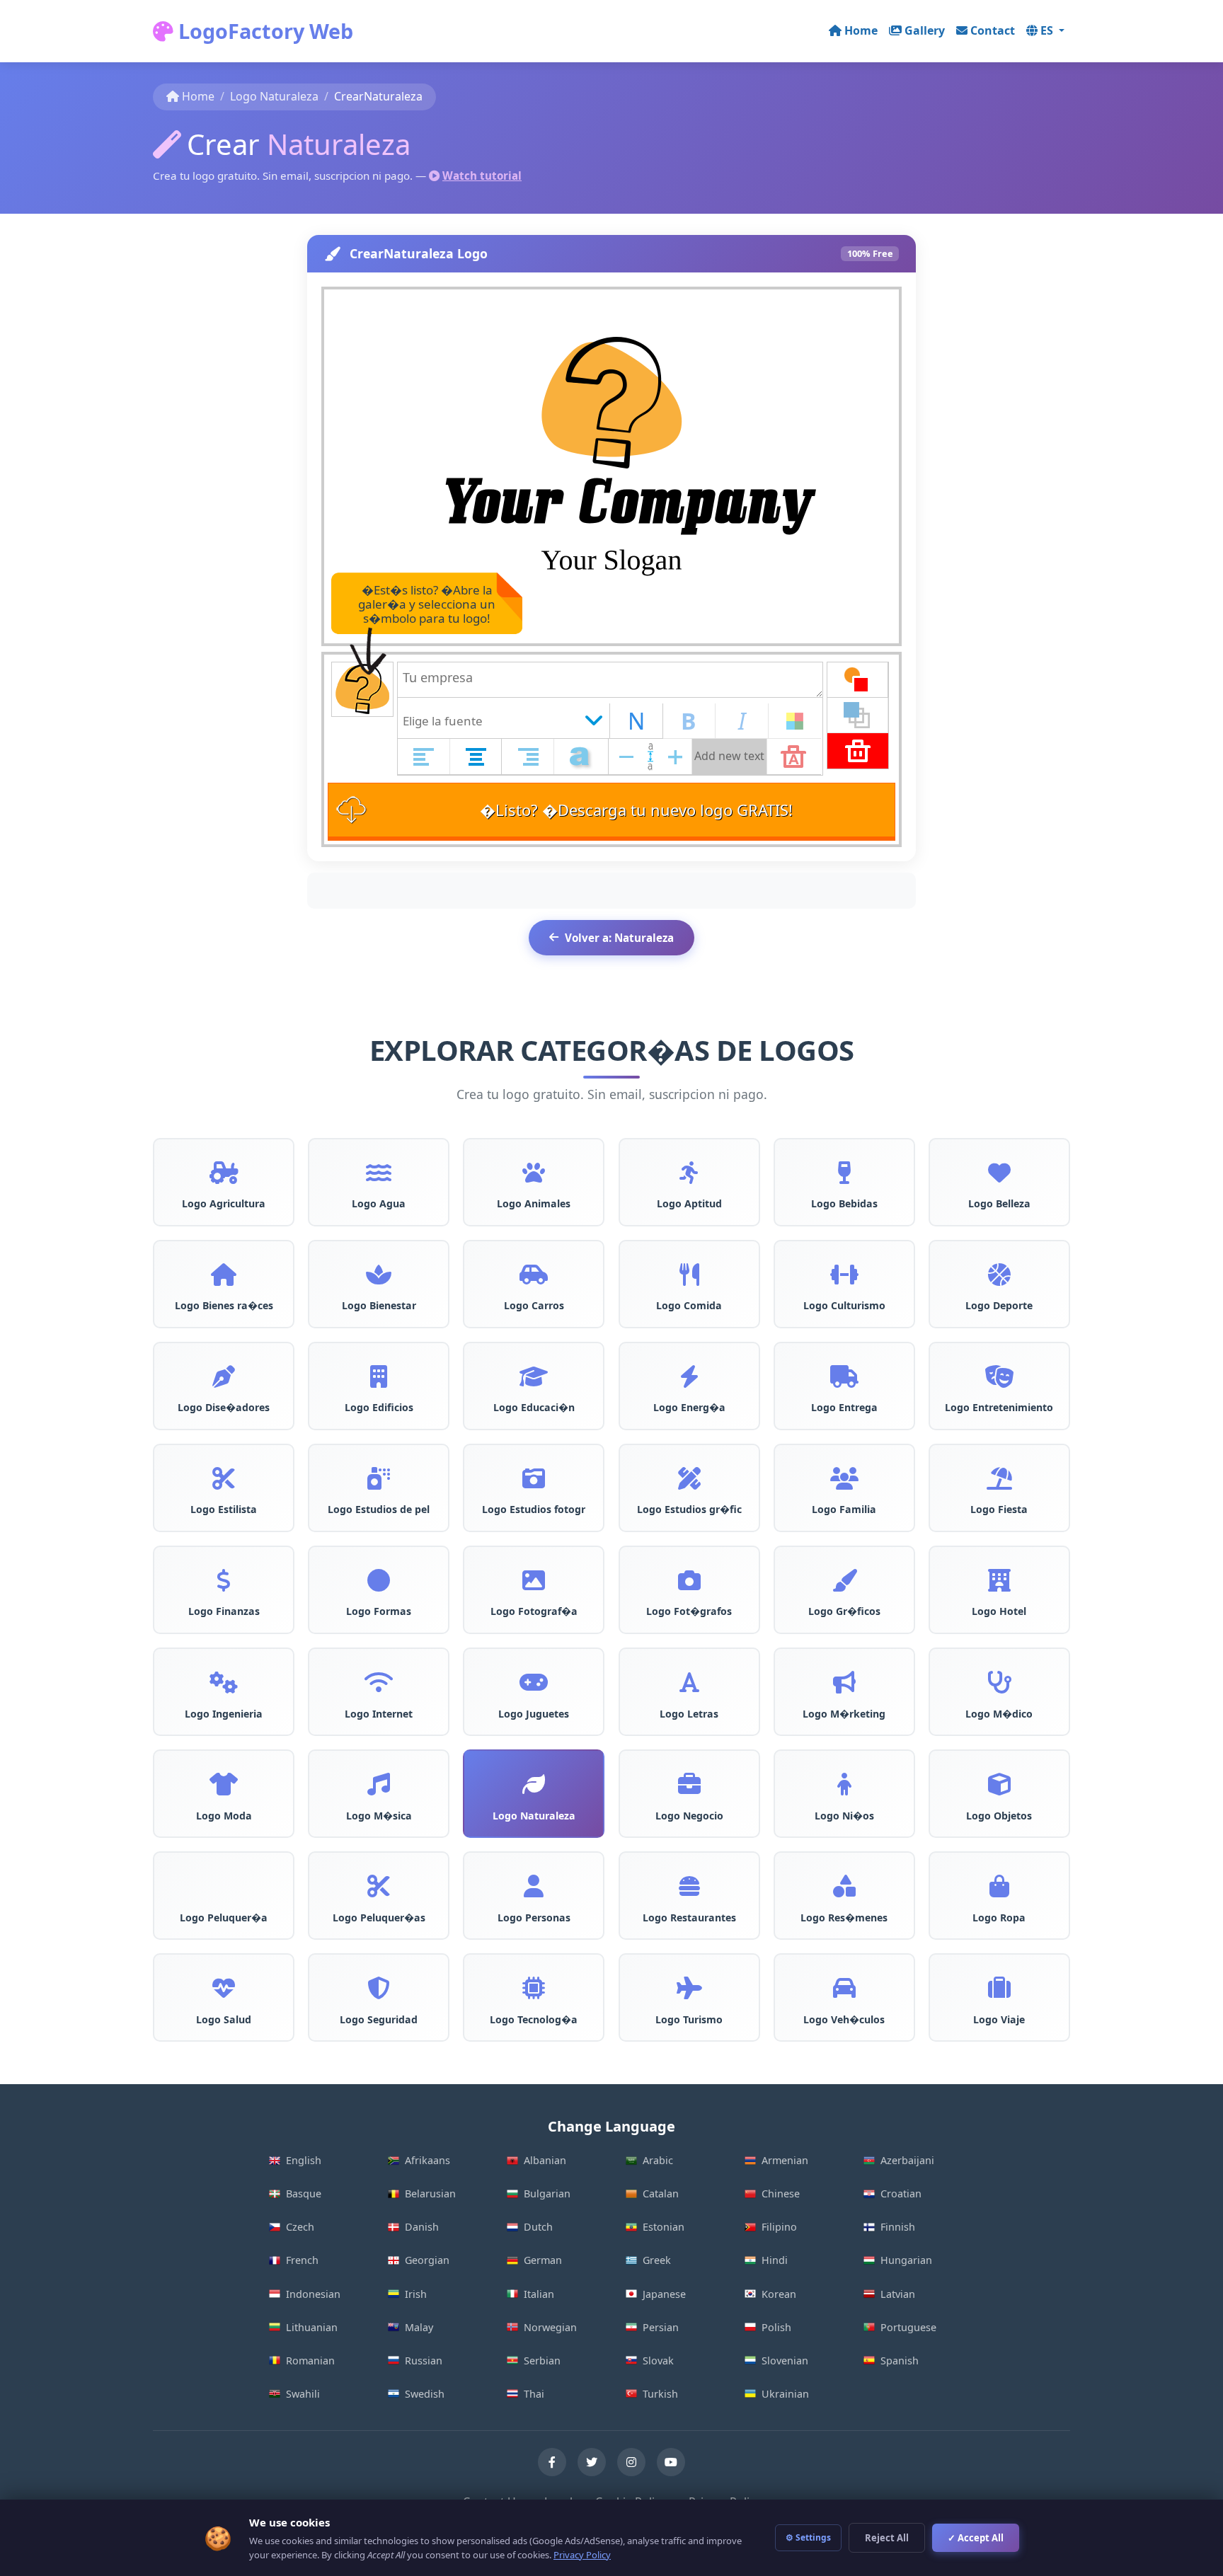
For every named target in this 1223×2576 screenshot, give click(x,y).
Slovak (658, 2361)
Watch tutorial (482, 176)
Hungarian (906, 2260)
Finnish (898, 2227)
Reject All (887, 2538)
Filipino (779, 2227)
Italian (539, 2294)
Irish (416, 2294)
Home (861, 30)
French (302, 2260)
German (543, 2260)
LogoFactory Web (263, 31)
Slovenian (785, 2361)
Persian (661, 2327)
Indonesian (313, 2294)
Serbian (542, 2361)
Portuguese (908, 2327)
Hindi (775, 2260)
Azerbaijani (907, 2160)
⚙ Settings (808, 2537)
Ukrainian (785, 2394)
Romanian (310, 2361)
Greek (657, 2260)
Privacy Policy (582, 2555)
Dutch (538, 2227)
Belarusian (430, 2193)
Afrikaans (427, 2160)
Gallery (925, 30)
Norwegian (550, 2327)
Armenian (785, 2160)
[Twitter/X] (592, 2462)
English (304, 2160)
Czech (300, 2227)
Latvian (898, 2294)
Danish (422, 2227)
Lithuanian (312, 2327)
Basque (304, 2193)
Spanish (900, 2361)
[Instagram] (631, 2462)
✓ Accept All (976, 2538)
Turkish (660, 2394)
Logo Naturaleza (274, 96)
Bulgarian (547, 2193)
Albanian (545, 2160)
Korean (779, 2294)
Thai (534, 2394)
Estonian (664, 2227)
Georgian (427, 2260)
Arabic (658, 2160)
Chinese (781, 2193)
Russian (424, 2361)
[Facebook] (552, 2462)
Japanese (664, 2294)
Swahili (303, 2394)
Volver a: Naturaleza (619, 938)
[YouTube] (671, 2462)
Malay (419, 2327)
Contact (993, 30)
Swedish (425, 2394)
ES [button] (1048, 30)
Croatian (901, 2193)
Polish (776, 2327)
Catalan (661, 2193)
